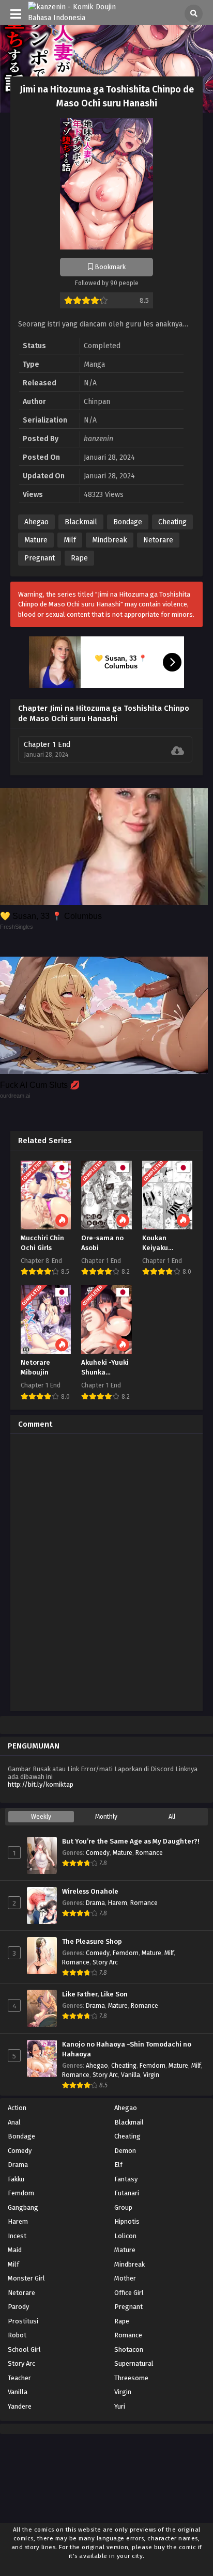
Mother (125, 2278)
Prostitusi (23, 2321)
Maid (15, 2250)
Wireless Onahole (90, 1892)
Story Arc (105, 1962)
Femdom (126, 1953)
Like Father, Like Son (95, 1994)
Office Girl (129, 2293)
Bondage (128, 522)
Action (17, 2108)
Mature (36, 540)
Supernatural (134, 2363)
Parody (18, 2307)
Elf (118, 2165)
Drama (95, 1903)
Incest (17, 2236)
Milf (70, 540)
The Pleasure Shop (92, 1942)
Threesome (131, 2378)
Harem (118, 1903)
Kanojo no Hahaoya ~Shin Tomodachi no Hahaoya (127, 2049)
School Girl (24, 2349)
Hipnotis (127, 2221)
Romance (149, 1853)
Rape (79, 558)
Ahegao (36, 522)
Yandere (20, 2406)
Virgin (151, 2075)
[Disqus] (106, 1571)
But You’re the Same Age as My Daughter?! (131, 1841)
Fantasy (126, 2179)
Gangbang (23, 2207)
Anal (14, 2122)
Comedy (98, 1853)
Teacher (19, 2378)
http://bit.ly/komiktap (41, 1784)
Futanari (127, 2193)
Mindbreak (110, 540)
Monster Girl (26, 2278)
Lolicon (125, 2236)
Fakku (16, 2179)
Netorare (158, 540)
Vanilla (131, 2075)
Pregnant (40, 558)
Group (123, 2207)
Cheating (172, 522)
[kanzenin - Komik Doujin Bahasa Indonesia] (78, 18)
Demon (125, 2151)
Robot (17, 2335)
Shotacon (129, 2349)
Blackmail (81, 522)
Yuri (120, 2406)
